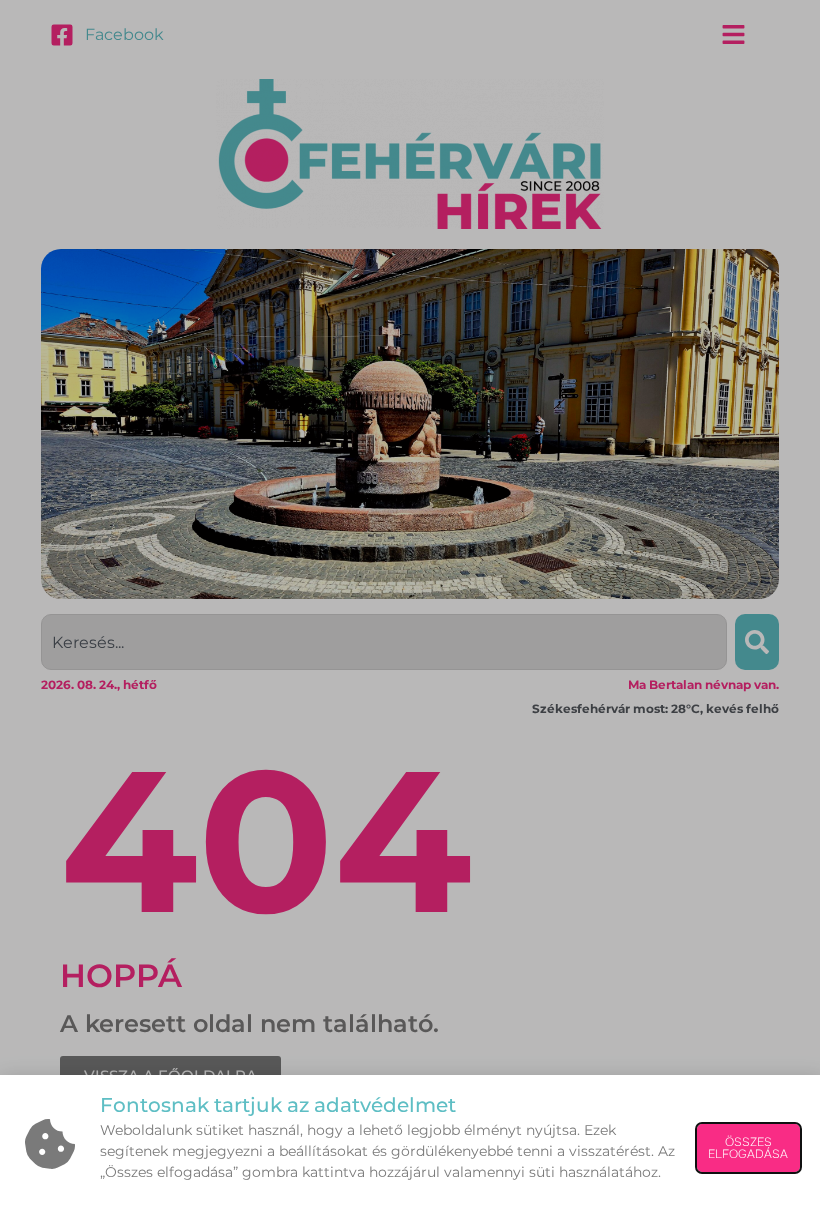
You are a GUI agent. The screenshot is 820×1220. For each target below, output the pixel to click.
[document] (410, 610)
